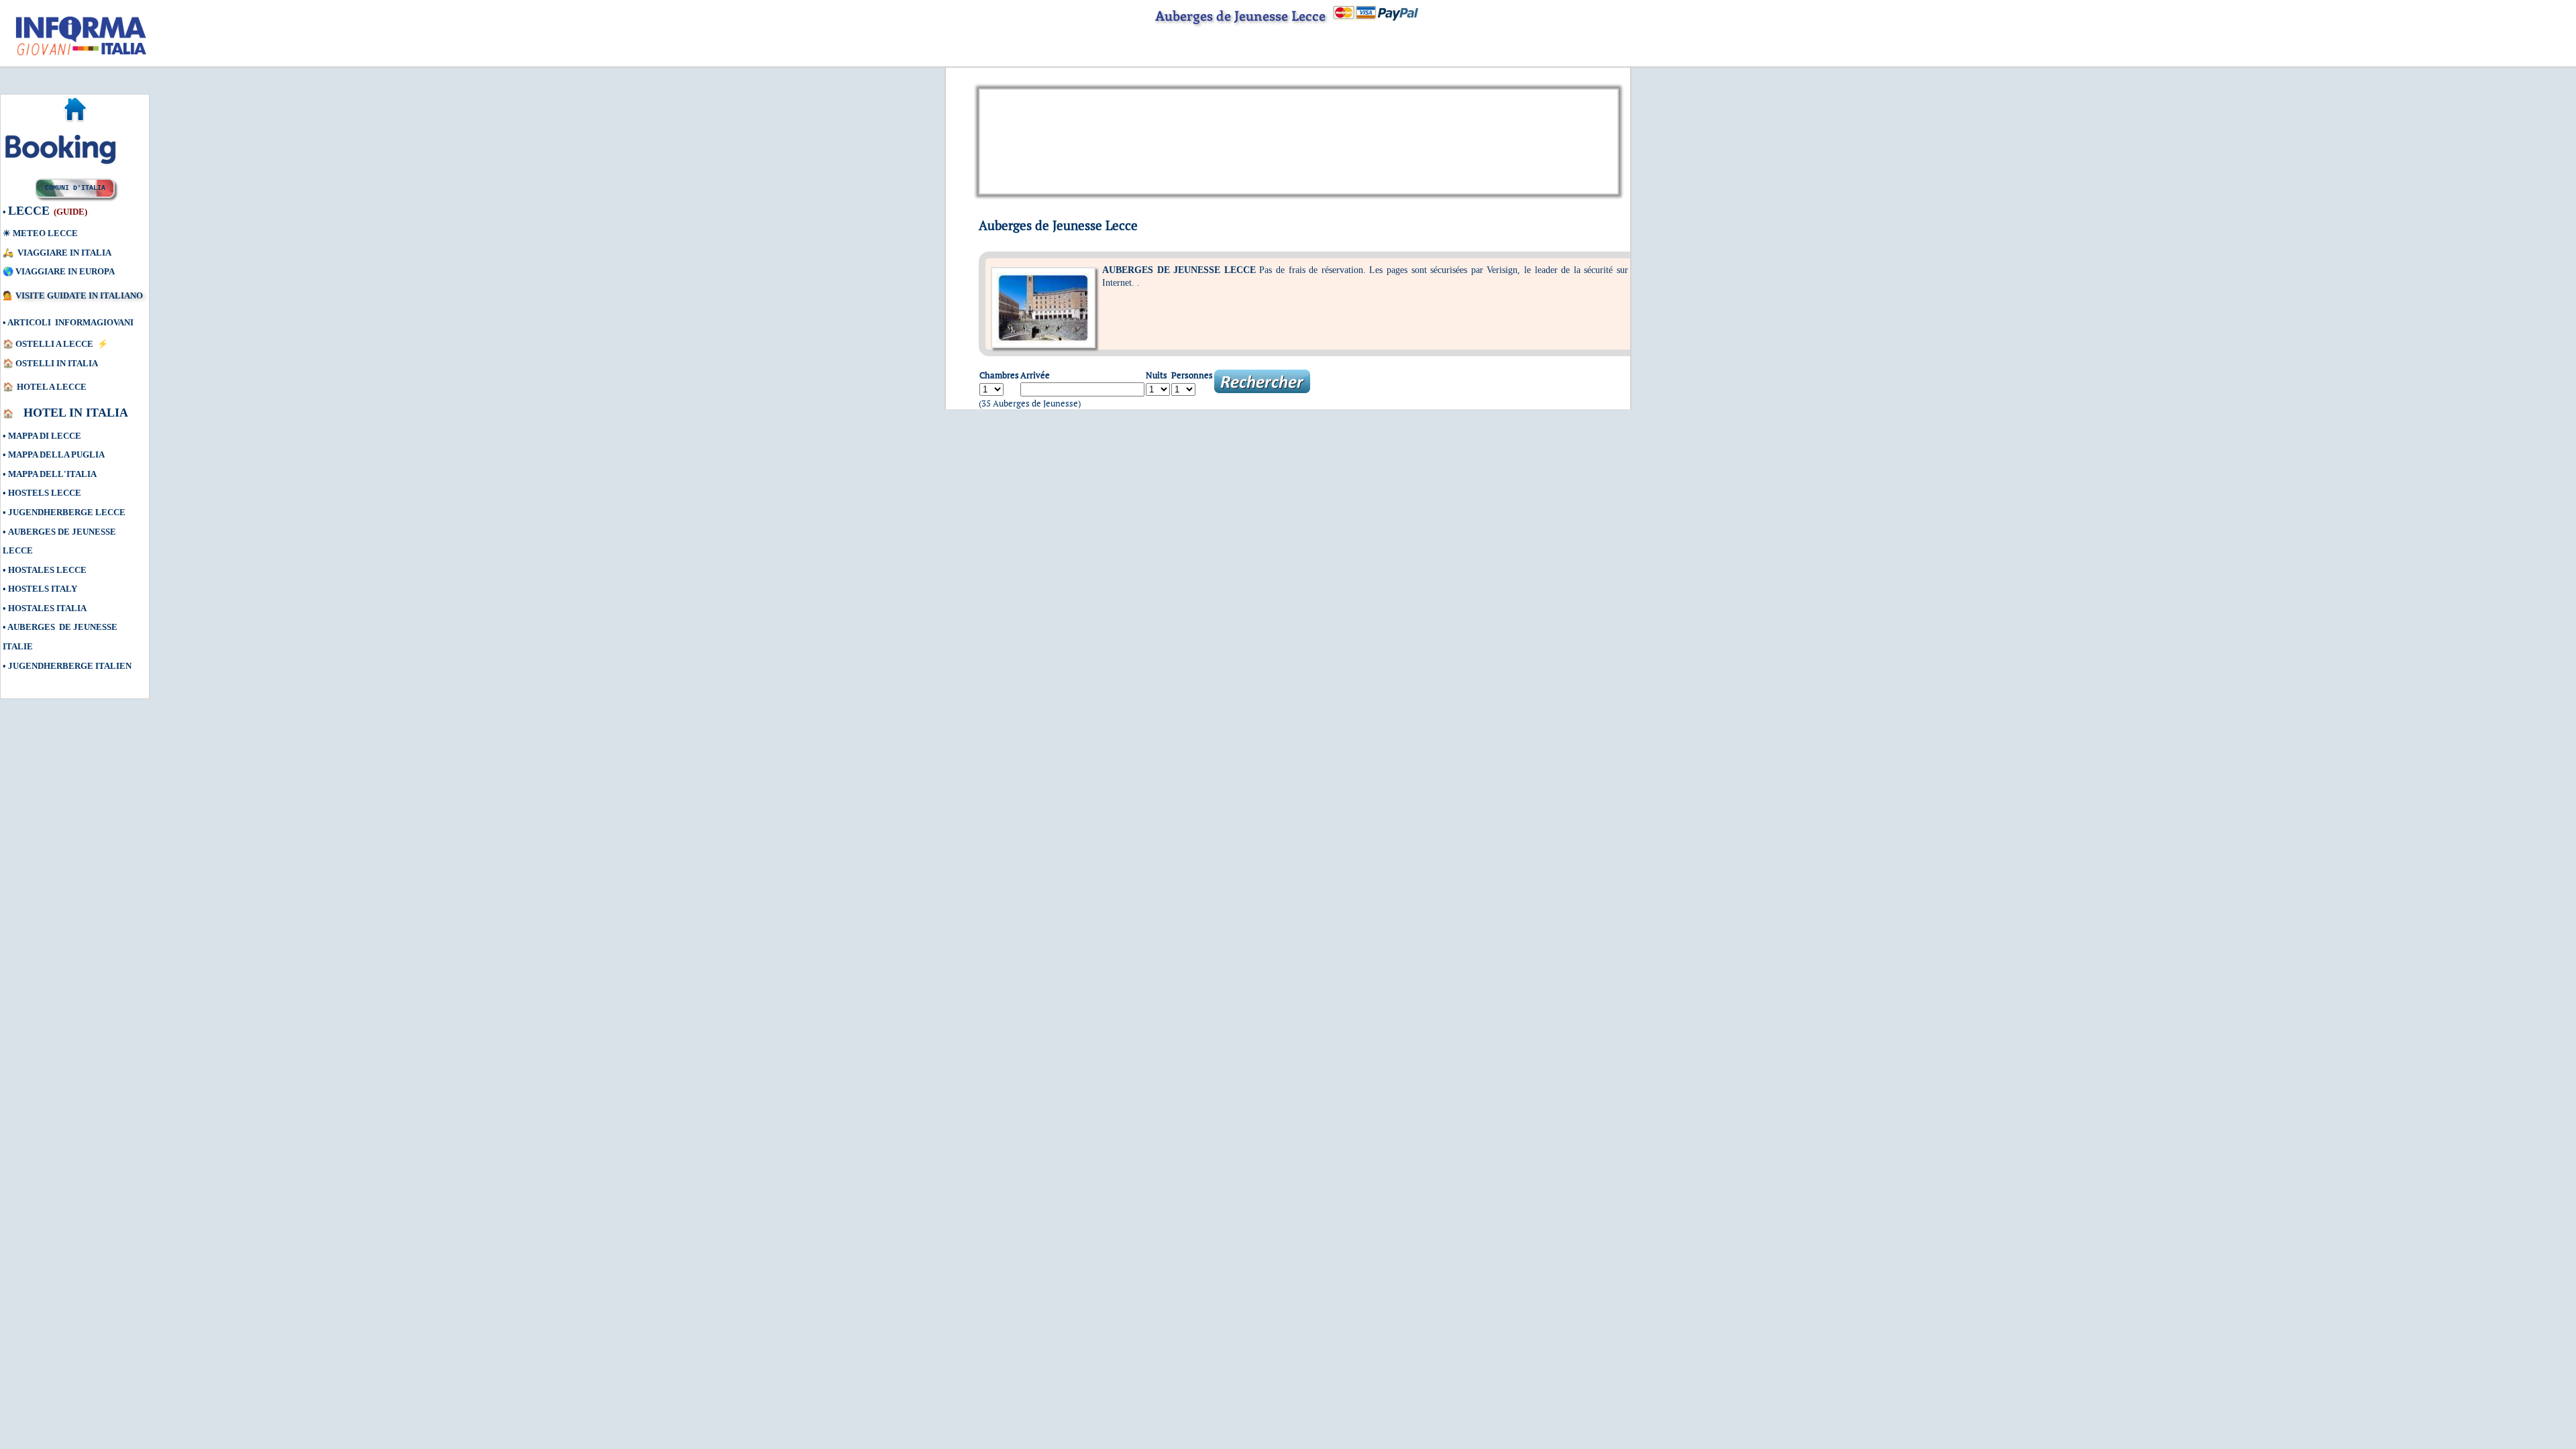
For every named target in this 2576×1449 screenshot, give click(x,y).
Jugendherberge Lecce (67, 512)
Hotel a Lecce (52, 387)
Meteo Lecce (45, 233)
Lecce (29, 211)
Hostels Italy (43, 589)
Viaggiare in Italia (64, 253)
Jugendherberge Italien (70, 666)
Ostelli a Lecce (54, 344)
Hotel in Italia (77, 413)
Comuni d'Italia (75, 188)
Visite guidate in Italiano (79, 296)
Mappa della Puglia (56, 454)
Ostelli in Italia (57, 363)
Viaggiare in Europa (65, 271)
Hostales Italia (47, 608)
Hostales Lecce (47, 570)
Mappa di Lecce (45, 436)
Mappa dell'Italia (52, 474)
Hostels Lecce (45, 493)
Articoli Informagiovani (70, 322)
